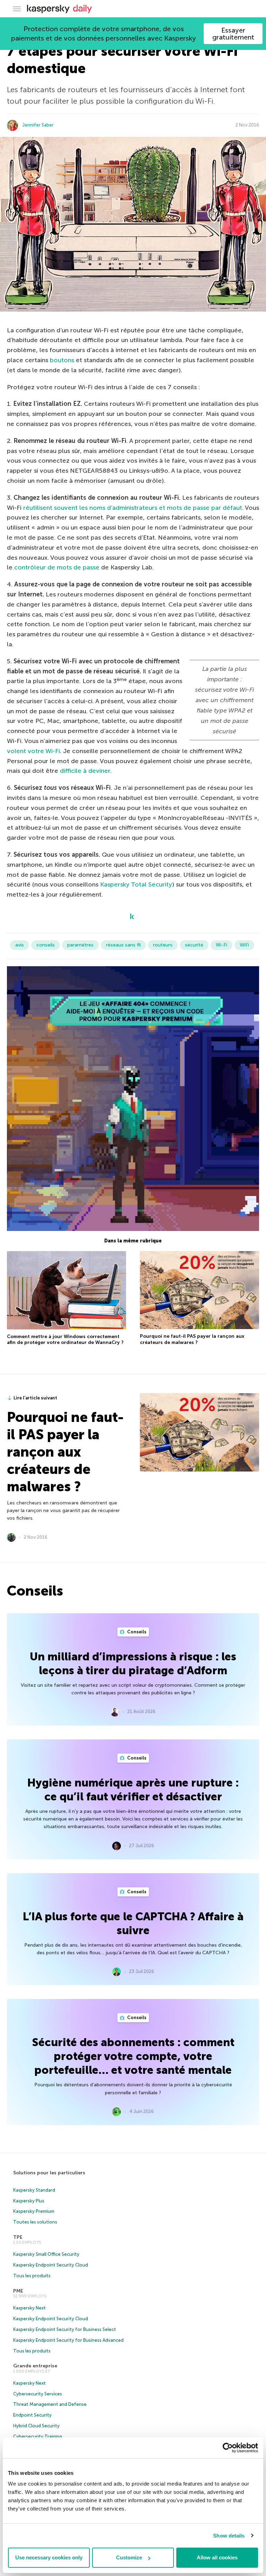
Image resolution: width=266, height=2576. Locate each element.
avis (20, 945)
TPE (18, 2237)
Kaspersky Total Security (136, 884)
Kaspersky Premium (34, 2211)
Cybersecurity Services (38, 2394)
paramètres (80, 945)
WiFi (244, 945)
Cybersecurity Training (38, 2437)
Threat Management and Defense (50, 2404)
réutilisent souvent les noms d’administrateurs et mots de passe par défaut (133, 508)
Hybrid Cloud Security (36, 2426)
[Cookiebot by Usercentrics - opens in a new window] (228, 2448)
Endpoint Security (32, 2415)
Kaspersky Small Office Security (46, 2254)
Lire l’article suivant (35, 1398)
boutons (62, 360)
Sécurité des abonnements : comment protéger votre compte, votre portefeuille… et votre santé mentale (133, 2056)
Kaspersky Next (29, 2308)
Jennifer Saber (38, 125)
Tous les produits (32, 2276)
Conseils (136, 1632)
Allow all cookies (217, 2557)
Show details (229, 2536)
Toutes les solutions (35, 2222)
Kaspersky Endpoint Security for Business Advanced (68, 2340)
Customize (129, 2557)
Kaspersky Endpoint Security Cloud (51, 2265)
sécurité (194, 945)
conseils (46, 945)
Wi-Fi (221, 945)
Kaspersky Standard (34, 2190)
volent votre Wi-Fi (33, 751)
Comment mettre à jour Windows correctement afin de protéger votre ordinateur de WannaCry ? (65, 1340)
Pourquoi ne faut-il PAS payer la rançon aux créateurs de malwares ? (192, 1339)
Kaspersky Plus (29, 2201)
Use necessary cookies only (49, 2557)
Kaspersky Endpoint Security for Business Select (65, 2329)
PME (18, 2291)
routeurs (163, 945)
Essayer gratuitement (233, 34)
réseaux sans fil (123, 945)
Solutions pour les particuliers (49, 2173)
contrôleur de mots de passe (57, 567)
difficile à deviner (85, 771)
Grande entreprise (35, 2366)
